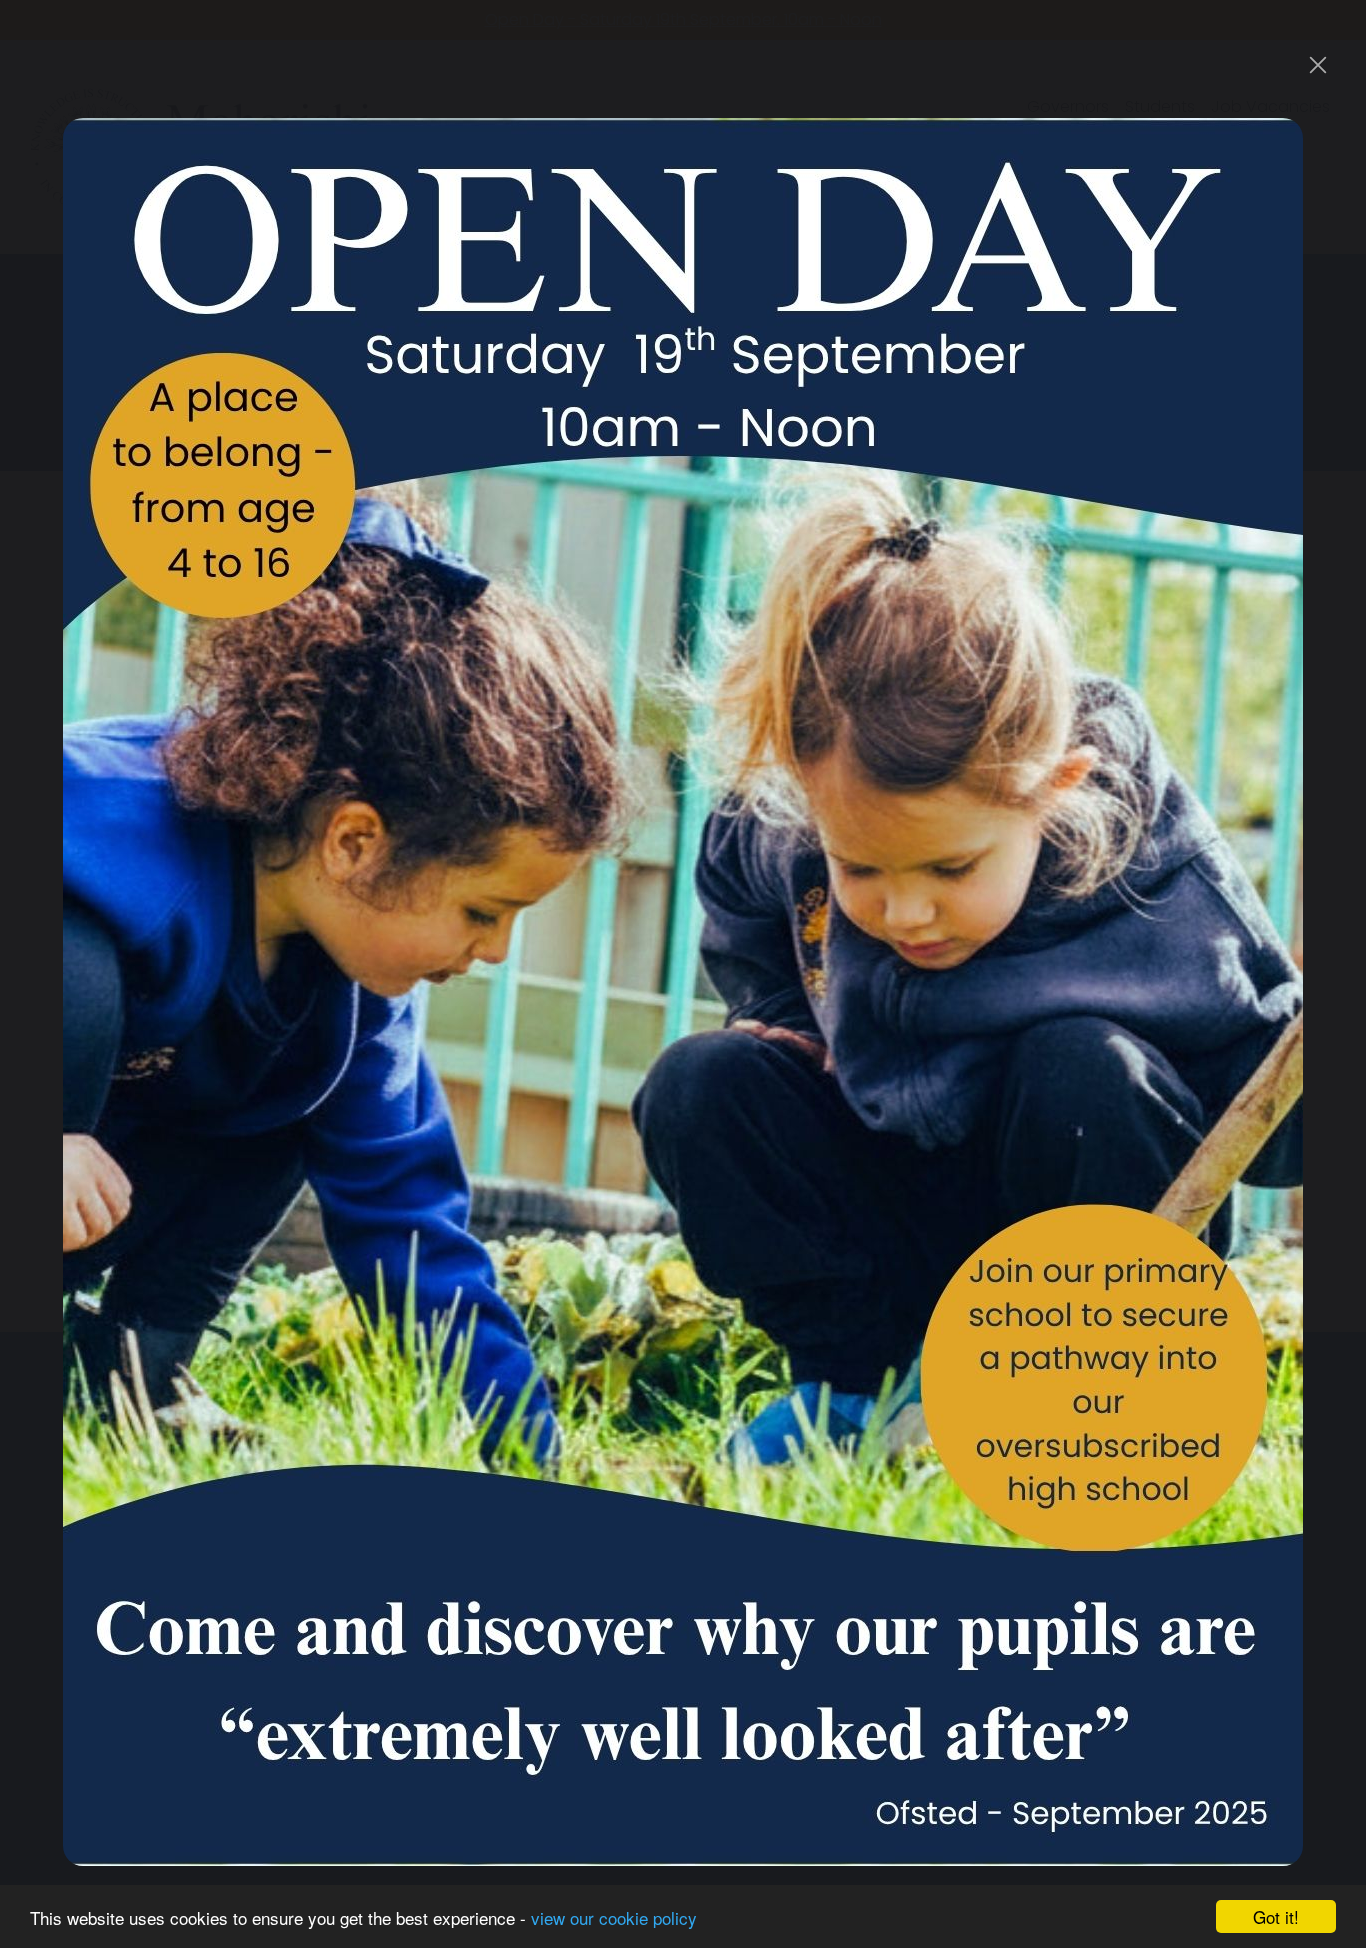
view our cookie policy (614, 1917)
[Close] (1318, 65)
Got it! (1276, 1916)
